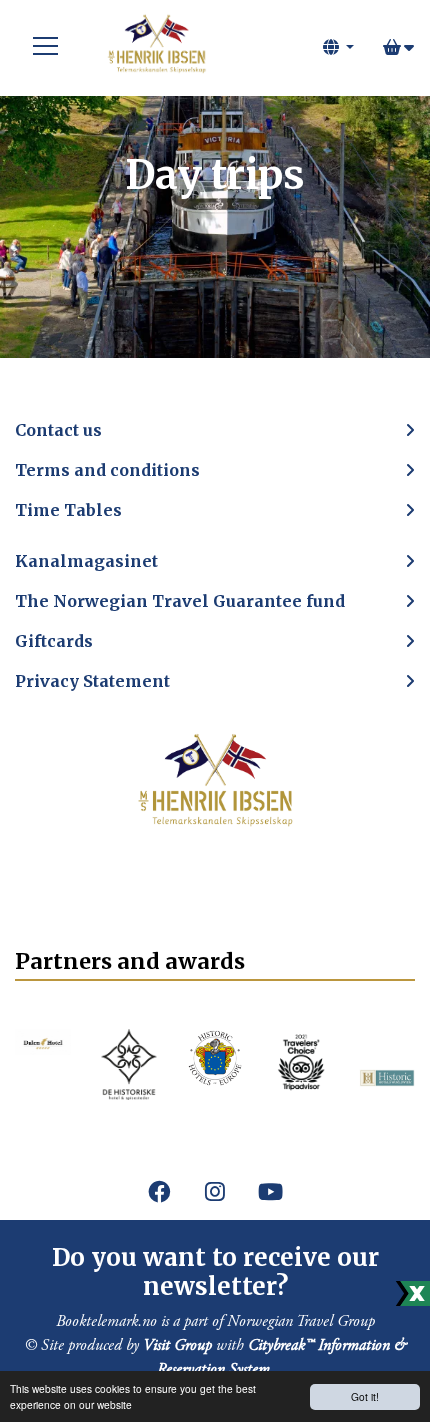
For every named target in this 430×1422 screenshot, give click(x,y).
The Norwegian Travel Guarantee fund (180, 601)
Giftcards (54, 641)
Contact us (58, 430)
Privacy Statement (92, 681)
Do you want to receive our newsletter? (215, 1272)
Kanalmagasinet (86, 561)
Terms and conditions (107, 470)
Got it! (365, 1396)
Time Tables (68, 510)
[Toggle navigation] (46, 47)
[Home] (156, 47)
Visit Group (177, 1345)
